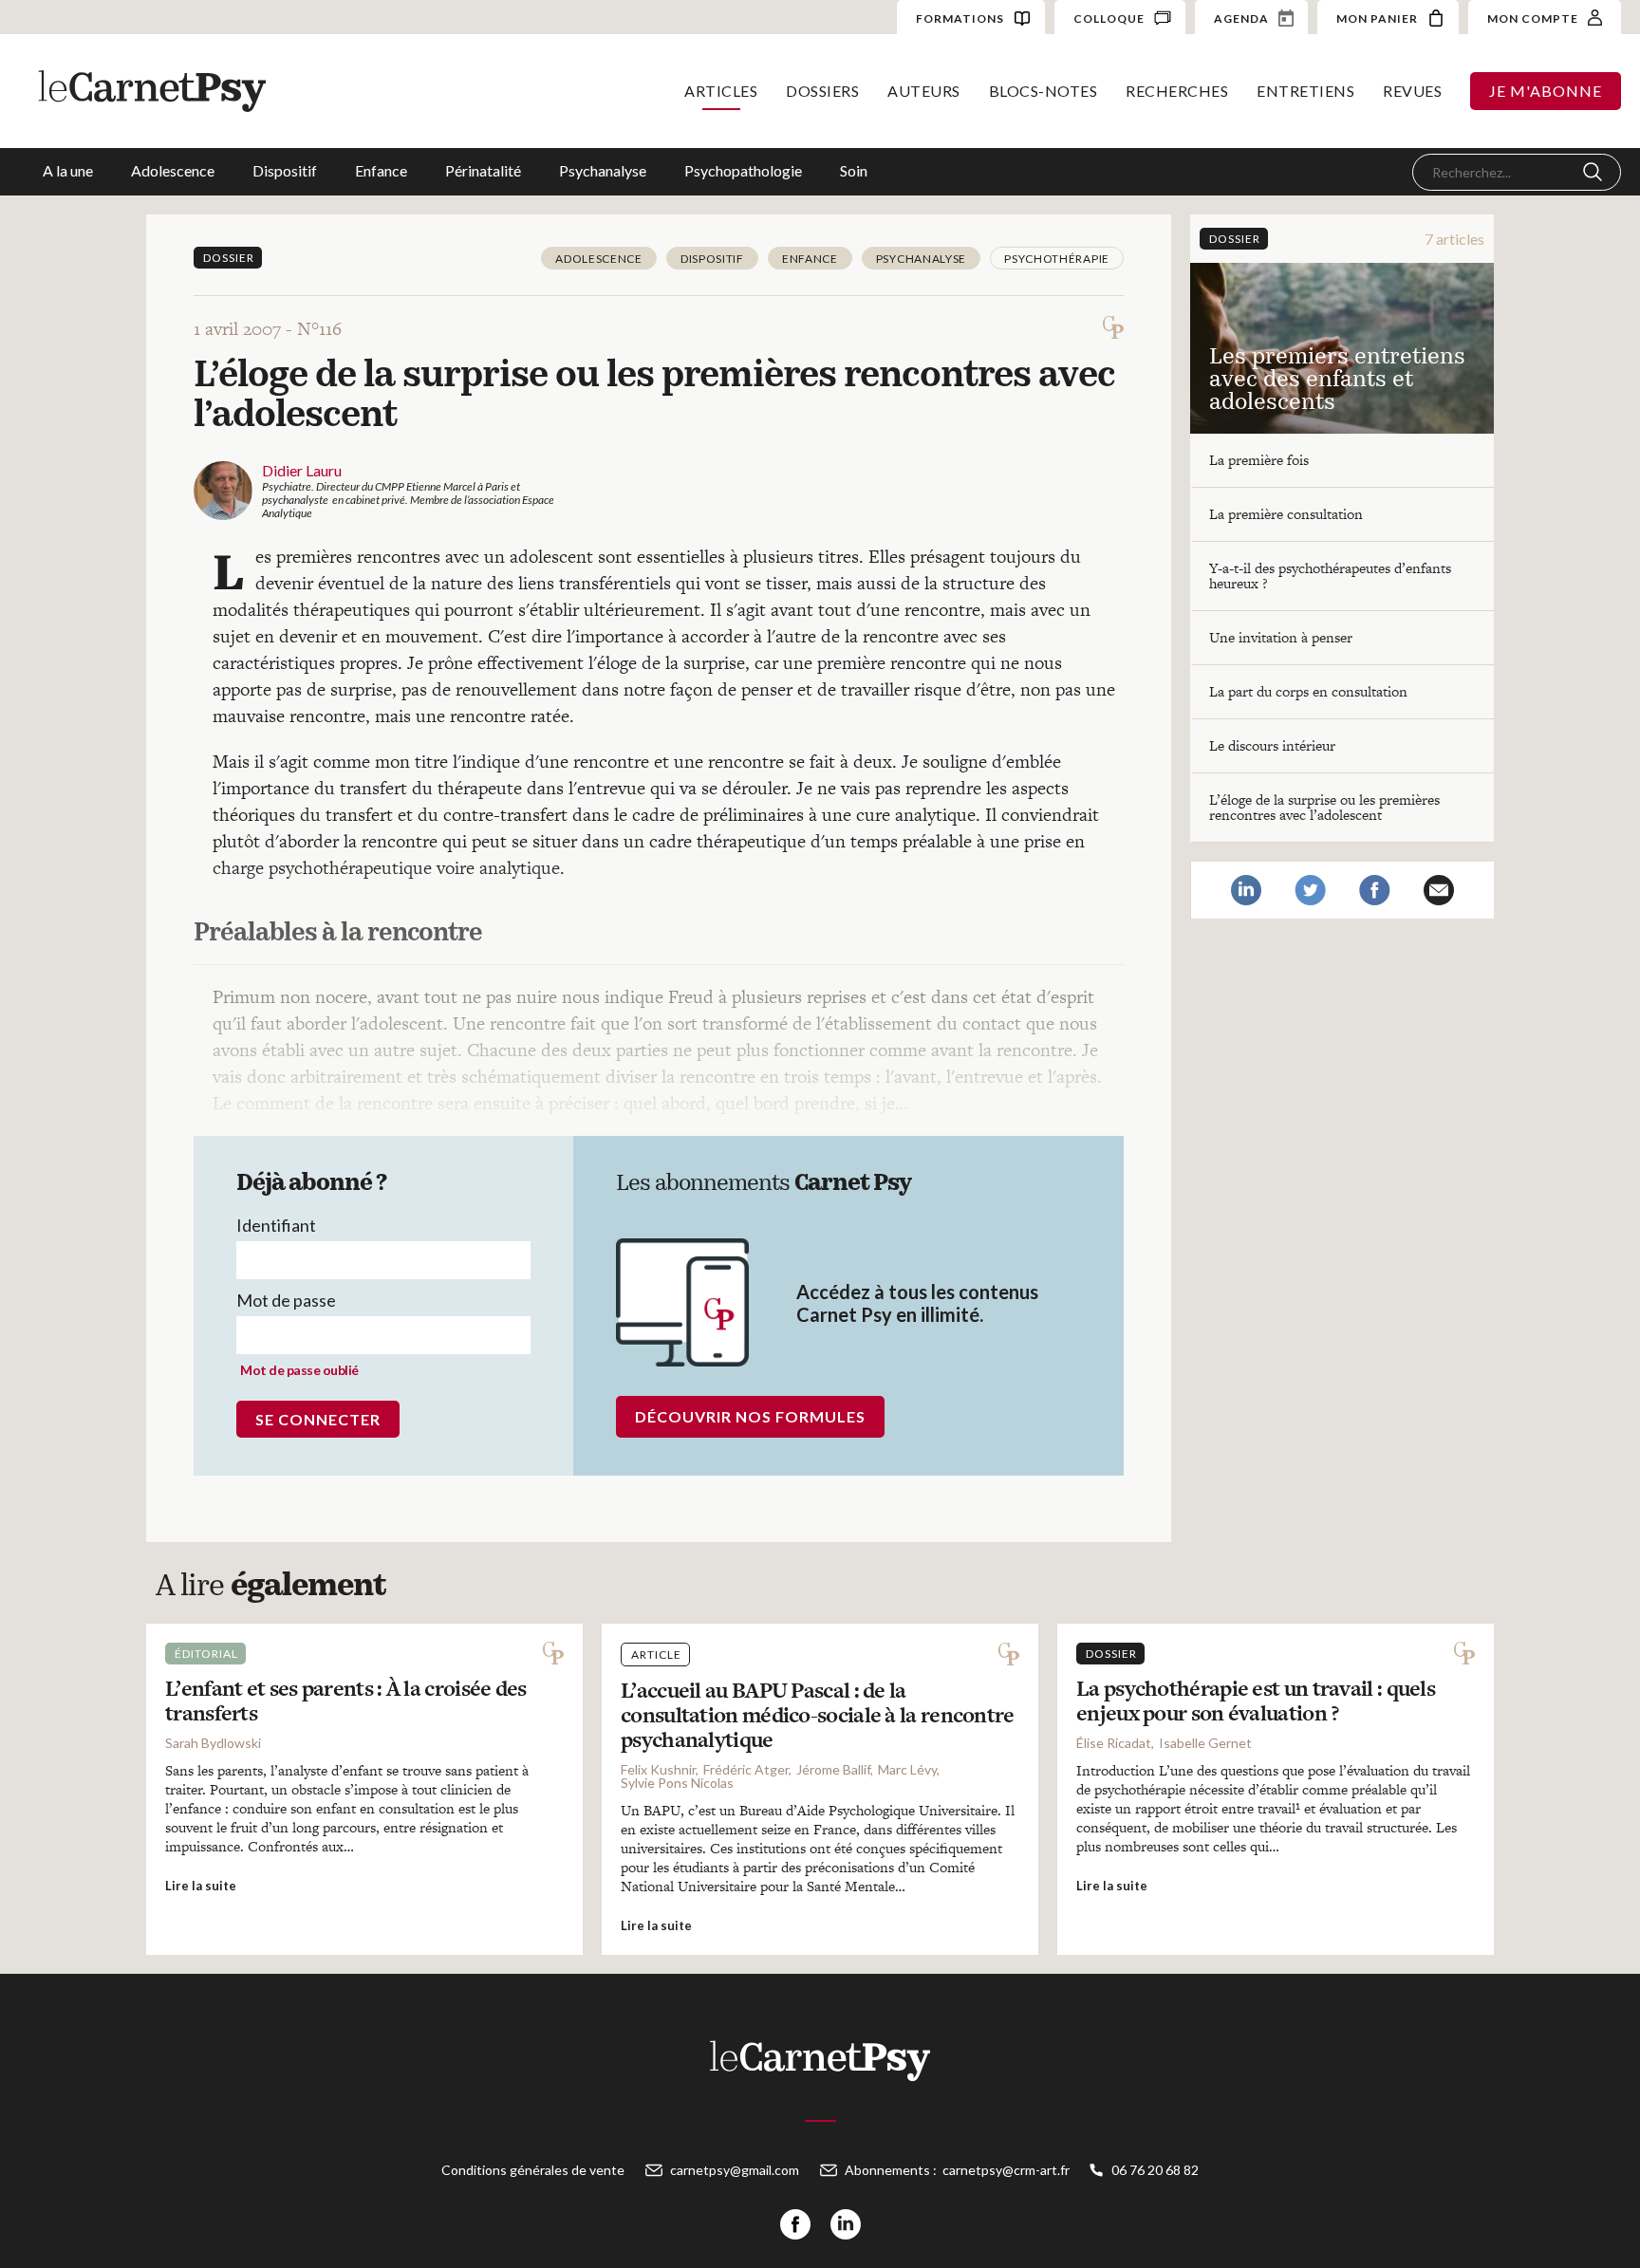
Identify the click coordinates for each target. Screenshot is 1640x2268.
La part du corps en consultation (1308, 691)
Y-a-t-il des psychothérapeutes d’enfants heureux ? (1330, 576)
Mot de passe (286, 1300)
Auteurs (924, 91)
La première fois (1259, 460)
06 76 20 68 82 (1155, 2170)
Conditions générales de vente (533, 2170)
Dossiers (822, 91)
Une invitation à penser (1281, 637)
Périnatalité (483, 170)
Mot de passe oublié (299, 1370)
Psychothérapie (1057, 259)
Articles (721, 91)
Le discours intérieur (1272, 745)
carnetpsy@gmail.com (735, 2170)
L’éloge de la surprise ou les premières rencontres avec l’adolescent (1324, 807)
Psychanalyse (603, 170)
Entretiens (1305, 91)
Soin (854, 170)
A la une (68, 170)
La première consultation (1286, 514)
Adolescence (173, 170)
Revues (1412, 91)
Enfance (381, 170)
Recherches (1177, 91)
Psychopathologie (743, 170)
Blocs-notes (1044, 91)
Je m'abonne (1546, 91)
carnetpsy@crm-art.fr (1006, 2170)
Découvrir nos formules (750, 1416)
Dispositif (285, 170)
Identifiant (276, 1225)
